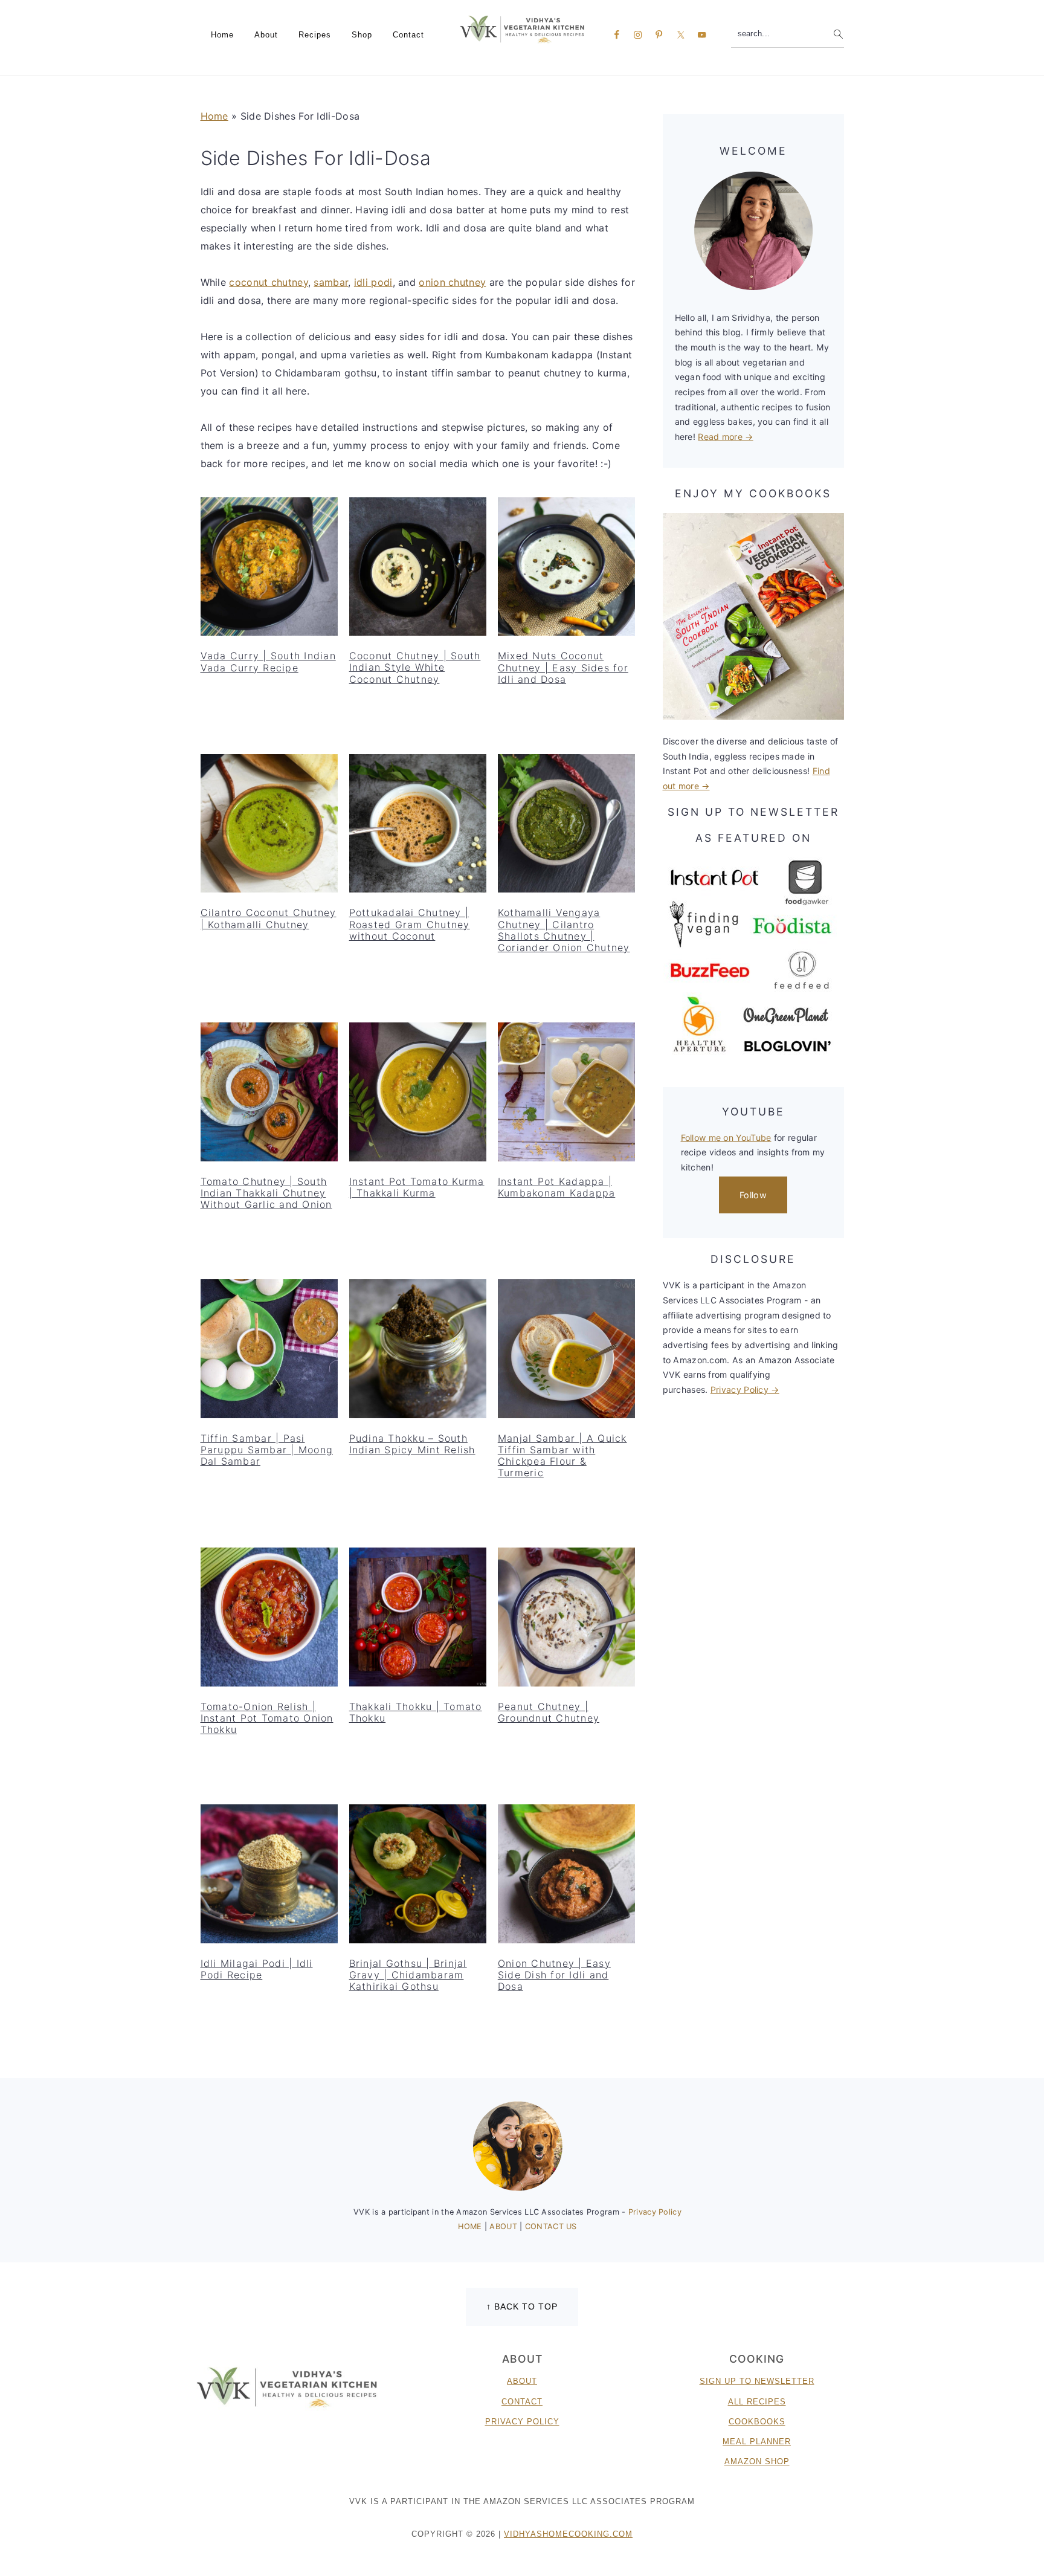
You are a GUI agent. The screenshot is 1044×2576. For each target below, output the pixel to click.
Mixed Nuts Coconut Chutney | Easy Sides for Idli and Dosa (563, 667)
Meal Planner (757, 2442)
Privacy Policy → (745, 1390)
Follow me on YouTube (726, 1138)
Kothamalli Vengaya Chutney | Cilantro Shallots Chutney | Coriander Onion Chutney (564, 930)
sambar (331, 282)
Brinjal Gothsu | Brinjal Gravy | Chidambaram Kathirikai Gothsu (408, 1975)
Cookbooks (757, 2422)
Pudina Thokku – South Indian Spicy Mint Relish (412, 1444)
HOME (471, 2226)
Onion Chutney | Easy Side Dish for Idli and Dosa (554, 1975)
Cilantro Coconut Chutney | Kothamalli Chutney (269, 918)
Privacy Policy (655, 2212)
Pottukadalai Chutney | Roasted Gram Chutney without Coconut (410, 924)
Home (214, 116)
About (522, 2381)
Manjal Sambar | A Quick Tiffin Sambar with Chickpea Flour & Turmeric (562, 1456)
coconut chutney (269, 282)
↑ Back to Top (522, 2306)
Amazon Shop (757, 2461)
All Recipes (757, 2402)
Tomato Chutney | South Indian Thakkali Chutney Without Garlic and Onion (266, 1193)
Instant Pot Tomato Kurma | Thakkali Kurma (417, 1187)
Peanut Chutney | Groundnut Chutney (549, 1712)
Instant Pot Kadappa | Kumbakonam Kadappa (557, 1187)
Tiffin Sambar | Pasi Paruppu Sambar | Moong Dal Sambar (267, 1450)
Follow (753, 1195)
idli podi (373, 282)
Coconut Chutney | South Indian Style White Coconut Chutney (415, 667)
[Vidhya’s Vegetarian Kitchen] (522, 29)
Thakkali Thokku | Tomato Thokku (416, 1712)
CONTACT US (551, 2226)
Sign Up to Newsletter (757, 2381)
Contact (522, 2402)
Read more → (725, 437)
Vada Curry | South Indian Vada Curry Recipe (268, 661)
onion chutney (452, 282)
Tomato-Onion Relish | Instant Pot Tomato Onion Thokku (267, 1718)
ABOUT (504, 2226)
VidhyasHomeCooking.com (568, 2534)
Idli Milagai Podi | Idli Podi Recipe (257, 1969)
